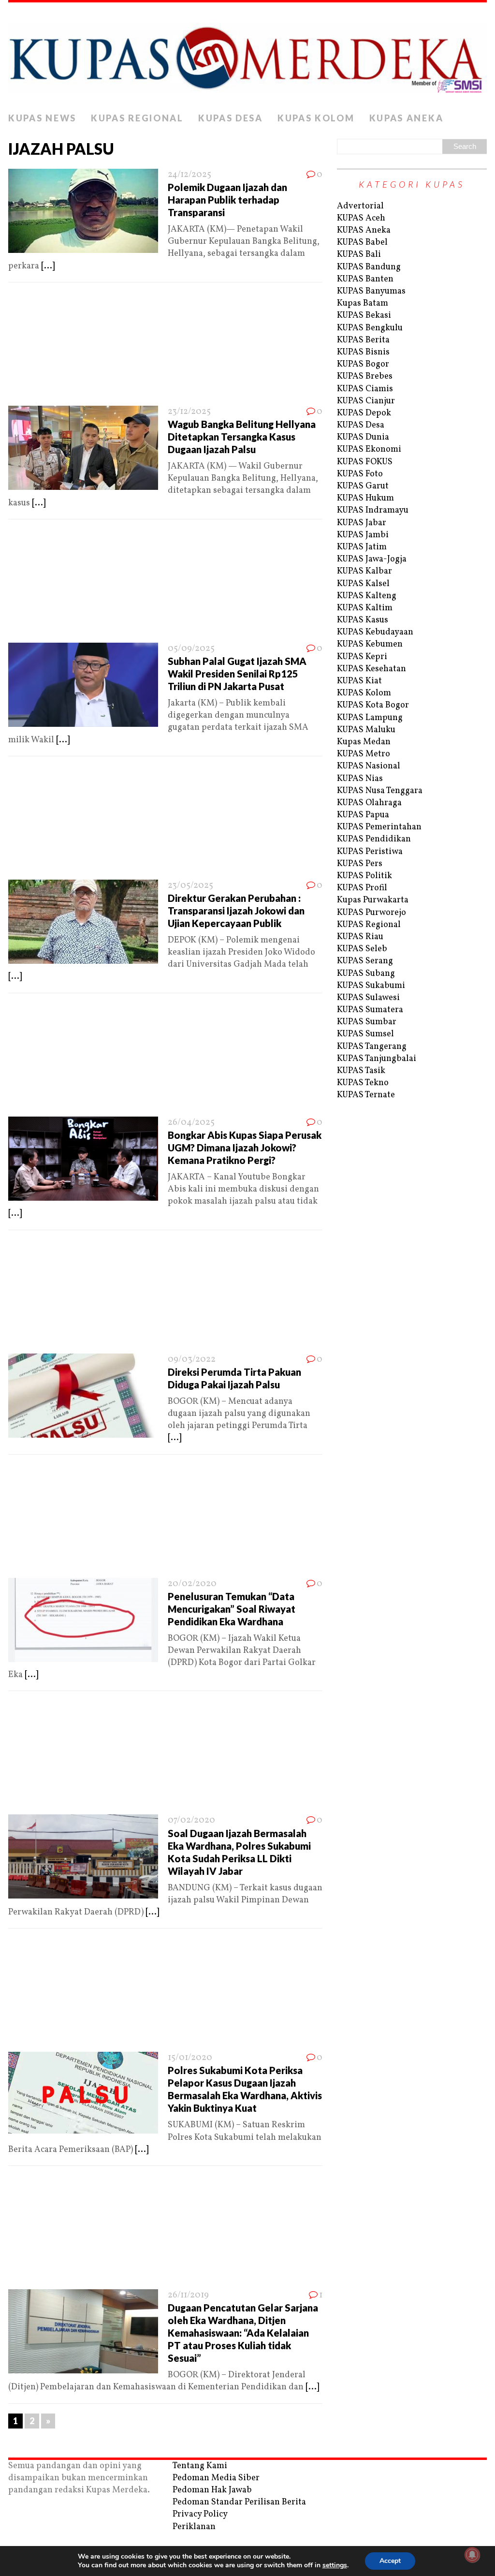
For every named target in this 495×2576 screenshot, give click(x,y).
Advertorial (360, 206)
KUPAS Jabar (362, 523)
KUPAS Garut (363, 486)
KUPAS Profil (362, 888)
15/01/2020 (190, 2058)
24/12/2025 (189, 175)
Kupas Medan (364, 742)
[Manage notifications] (472, 2555)
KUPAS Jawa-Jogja (372, 559)
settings (335, 2565)
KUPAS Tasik (361, 1071)
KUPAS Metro (364, 754)
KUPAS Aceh (361, 218)
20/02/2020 (192, 1584)
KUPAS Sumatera (370, 1010)
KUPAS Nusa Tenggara (380, 791)
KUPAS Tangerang (372, 1047)
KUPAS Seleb (362, 949)
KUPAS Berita (363, 340)
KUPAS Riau (360, 937)
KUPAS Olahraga (369, 803)
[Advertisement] (165, 347)
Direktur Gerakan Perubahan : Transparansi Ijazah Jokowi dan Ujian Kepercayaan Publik (236, 911)
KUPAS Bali (359, 255)
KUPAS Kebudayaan (375, 632)
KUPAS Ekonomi (369, 449)
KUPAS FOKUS (365, 462)
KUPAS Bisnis (363, 352)
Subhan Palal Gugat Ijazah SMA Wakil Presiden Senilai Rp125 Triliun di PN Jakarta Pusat (237, 674)
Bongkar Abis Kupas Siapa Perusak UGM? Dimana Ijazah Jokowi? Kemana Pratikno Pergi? (245, 1148)
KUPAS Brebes (365, 376)
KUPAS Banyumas (371, 291)
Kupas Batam (363, 303)
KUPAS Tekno (363, 1083)
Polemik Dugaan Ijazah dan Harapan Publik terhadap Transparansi (227, 200)
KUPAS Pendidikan (374, 839)
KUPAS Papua (363, 815)
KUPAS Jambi (363, 535)
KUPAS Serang (365, 961)
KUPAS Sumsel (365, 1034)
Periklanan (194, 2527)
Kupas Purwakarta (373, 900)
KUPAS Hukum (365, 498)
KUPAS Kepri (362, 657)
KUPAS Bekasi (364, 316)
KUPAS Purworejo (371, 913)
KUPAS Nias (360, 779)
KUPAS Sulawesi (368, 998)
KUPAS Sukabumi (371, 986)
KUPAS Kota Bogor (373, 705)
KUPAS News (42, 118)
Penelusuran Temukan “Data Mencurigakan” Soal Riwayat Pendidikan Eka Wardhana (232, 1609)
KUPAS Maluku (366, 730)
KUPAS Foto (360, 474)
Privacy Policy (200, 2514)
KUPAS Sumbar (367, 1022)
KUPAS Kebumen (370, 644)
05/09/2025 (191, 649)
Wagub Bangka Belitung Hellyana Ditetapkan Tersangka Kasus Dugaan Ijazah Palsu (242, 437)
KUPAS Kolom (316, 118)
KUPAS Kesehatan (371, 669)
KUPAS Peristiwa (370, 852)
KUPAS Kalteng (367, 596)
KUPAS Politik (364, 876)
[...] (48, 266)
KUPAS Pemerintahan (379, 827)
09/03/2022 (192, 1360)
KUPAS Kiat (359, 681)
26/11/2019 (188, 2295)
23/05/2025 (190, 886)
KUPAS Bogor (363, 364)
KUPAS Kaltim (365, 608)
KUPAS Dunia (363, 437)
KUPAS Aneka (407, 118)
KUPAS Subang (366, 974)
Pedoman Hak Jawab (212, 2490)
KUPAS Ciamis (365, 389)
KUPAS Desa (231, 118)
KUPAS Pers (360, 864)
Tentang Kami (200, 2466)
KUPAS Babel (362, 243)
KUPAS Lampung (370, 718)
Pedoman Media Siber (216, 2478)
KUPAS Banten (365, 279)
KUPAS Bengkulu (370, 328)
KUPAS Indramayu (373, 510)
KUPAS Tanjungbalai (377, 1059)
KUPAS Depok (364, 413)
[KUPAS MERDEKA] (247, 55)
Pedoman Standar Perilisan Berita (239, 2502)
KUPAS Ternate (366, 1095)
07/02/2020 (191, 1820)
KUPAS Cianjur (366, 401)
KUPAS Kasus (363, 620)
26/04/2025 (191, 1123)
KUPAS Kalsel (363, 584)
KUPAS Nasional (369, 766)
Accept (390, 2561)
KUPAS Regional (137, 118)
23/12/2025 (189, 412)
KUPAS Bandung (369, 267)
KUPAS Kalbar (364, 571)
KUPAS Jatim (362, 547)
